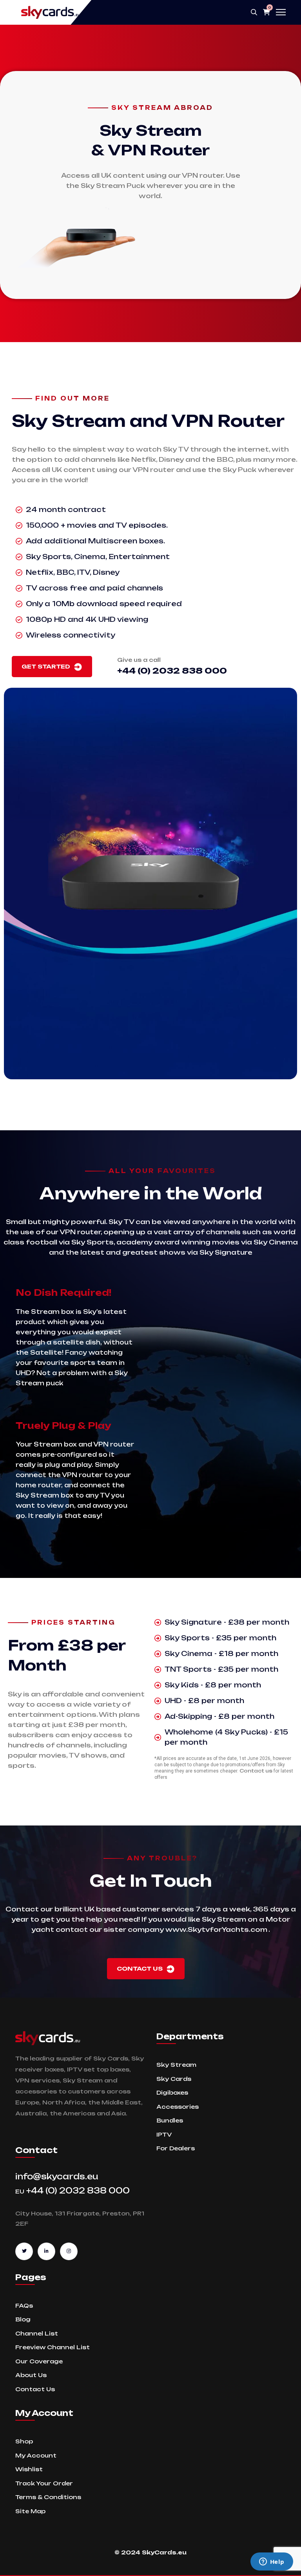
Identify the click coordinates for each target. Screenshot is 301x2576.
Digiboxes (172, 2092)
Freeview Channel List (53, 2347)
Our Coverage (39, 2361)
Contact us (256, 1771)
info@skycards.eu (57, 2176)
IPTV (164, 2134)
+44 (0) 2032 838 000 (73, 2191)
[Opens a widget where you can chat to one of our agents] (272, 2562)
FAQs (24, 2305)
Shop (24, 2441)
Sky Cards (174, 2079)
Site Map (30, 2511)
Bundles (170, 2120)
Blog (23, 2319)
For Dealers (176, 2148)
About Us (31, 2375)
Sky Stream (176, 2065)
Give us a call (139, 660)
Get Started (47, 666)
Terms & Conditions (48, 2497)
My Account (36, 2455)
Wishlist (29, 2469)
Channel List (37, 2333)
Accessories (178, 2107)
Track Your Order (44, 2483)
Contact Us (141, 1968)
